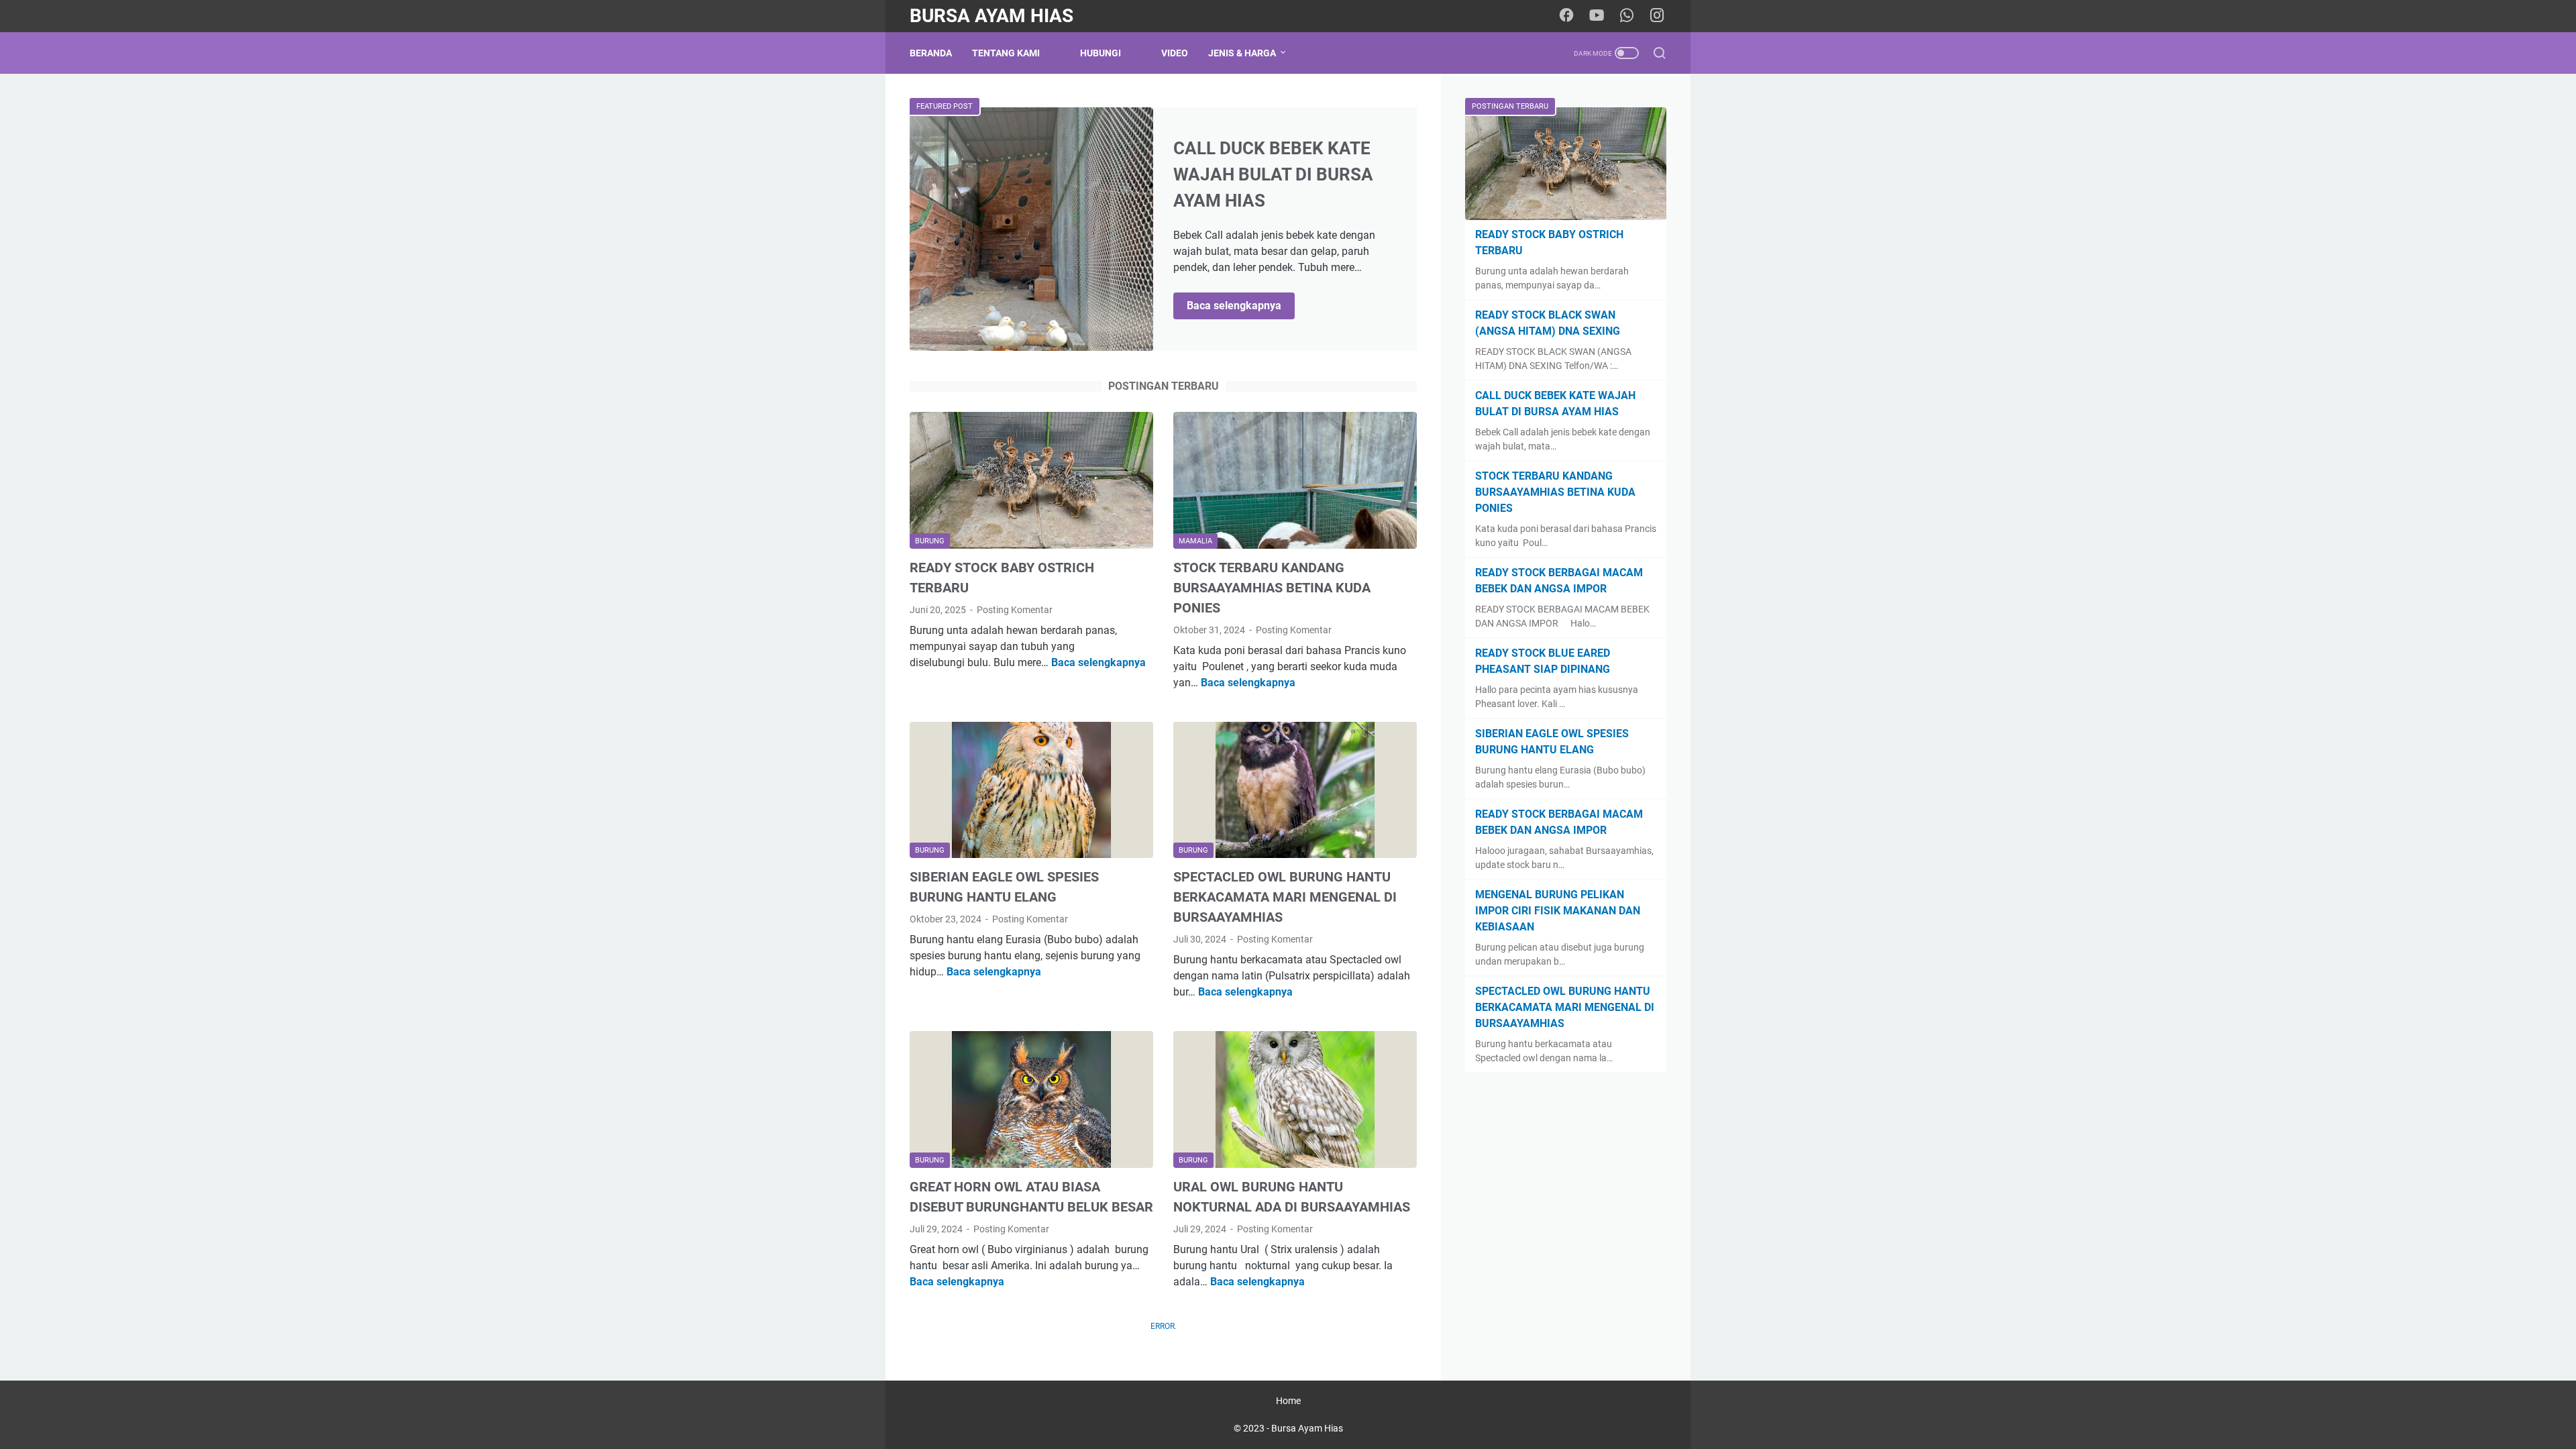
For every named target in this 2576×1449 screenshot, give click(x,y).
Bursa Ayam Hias (991, 16)
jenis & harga (1242, 53)
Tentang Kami (1006, 53)
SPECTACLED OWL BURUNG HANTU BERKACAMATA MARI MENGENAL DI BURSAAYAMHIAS (1285, 897)
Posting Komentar (1015, 610)
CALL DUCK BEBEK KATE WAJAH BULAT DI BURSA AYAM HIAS (1273, 174)
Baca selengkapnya (1241, 307)
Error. (1164, 1326)
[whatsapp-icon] (1627, 16)
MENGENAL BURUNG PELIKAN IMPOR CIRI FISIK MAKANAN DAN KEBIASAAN (1558, 911)
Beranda (931, 53)
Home (1288, 1401)
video (1175, 53)
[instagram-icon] (1657, 16)
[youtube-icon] (1597, 16)
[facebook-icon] (1566, 16)
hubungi (1101, 53)
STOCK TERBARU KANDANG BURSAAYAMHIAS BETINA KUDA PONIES (1272, 588)
